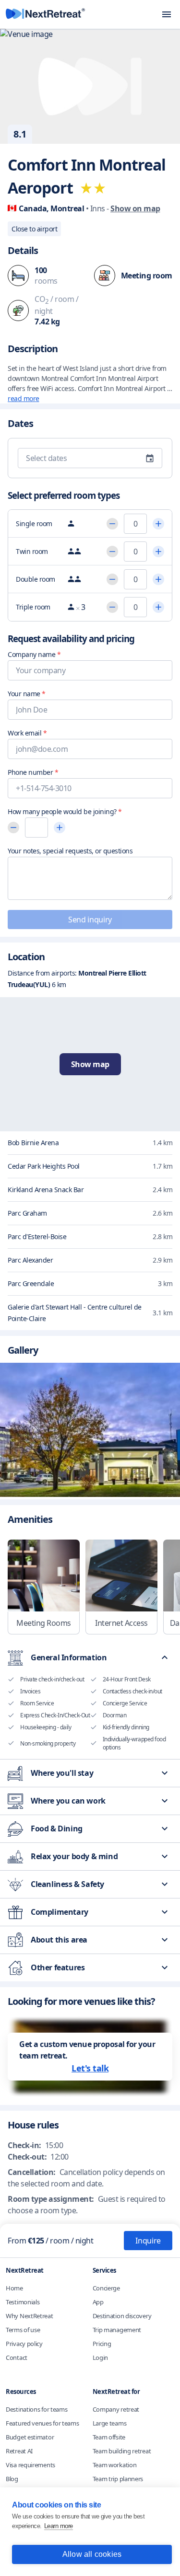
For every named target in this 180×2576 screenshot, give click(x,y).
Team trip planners (118, 2479)
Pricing (102, 2344)
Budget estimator (30, 2437)
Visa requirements (30, 2465)
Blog (12, 2479)
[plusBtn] (158, 524)
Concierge (106, 2288)
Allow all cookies (92, 2554)
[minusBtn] (112, 524)
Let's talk (90, 2068)
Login (101, 2357)
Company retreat (116, 2409)
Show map (90, 1064)
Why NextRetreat (30, 2316)
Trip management (117, 2330)
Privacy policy (24, 2344)
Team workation (115, 2465)
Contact (17, 2357)
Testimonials (23, 2302)
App (98, 2302)
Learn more (59, 2526)
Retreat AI (19, 2451)
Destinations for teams (36, 2409)
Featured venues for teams (42, 2423)
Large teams (110, 2423)
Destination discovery (122, 2316)
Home (14, 2288)
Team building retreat (122, 2451)
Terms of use (23, 2330)
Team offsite (109, 2437)
